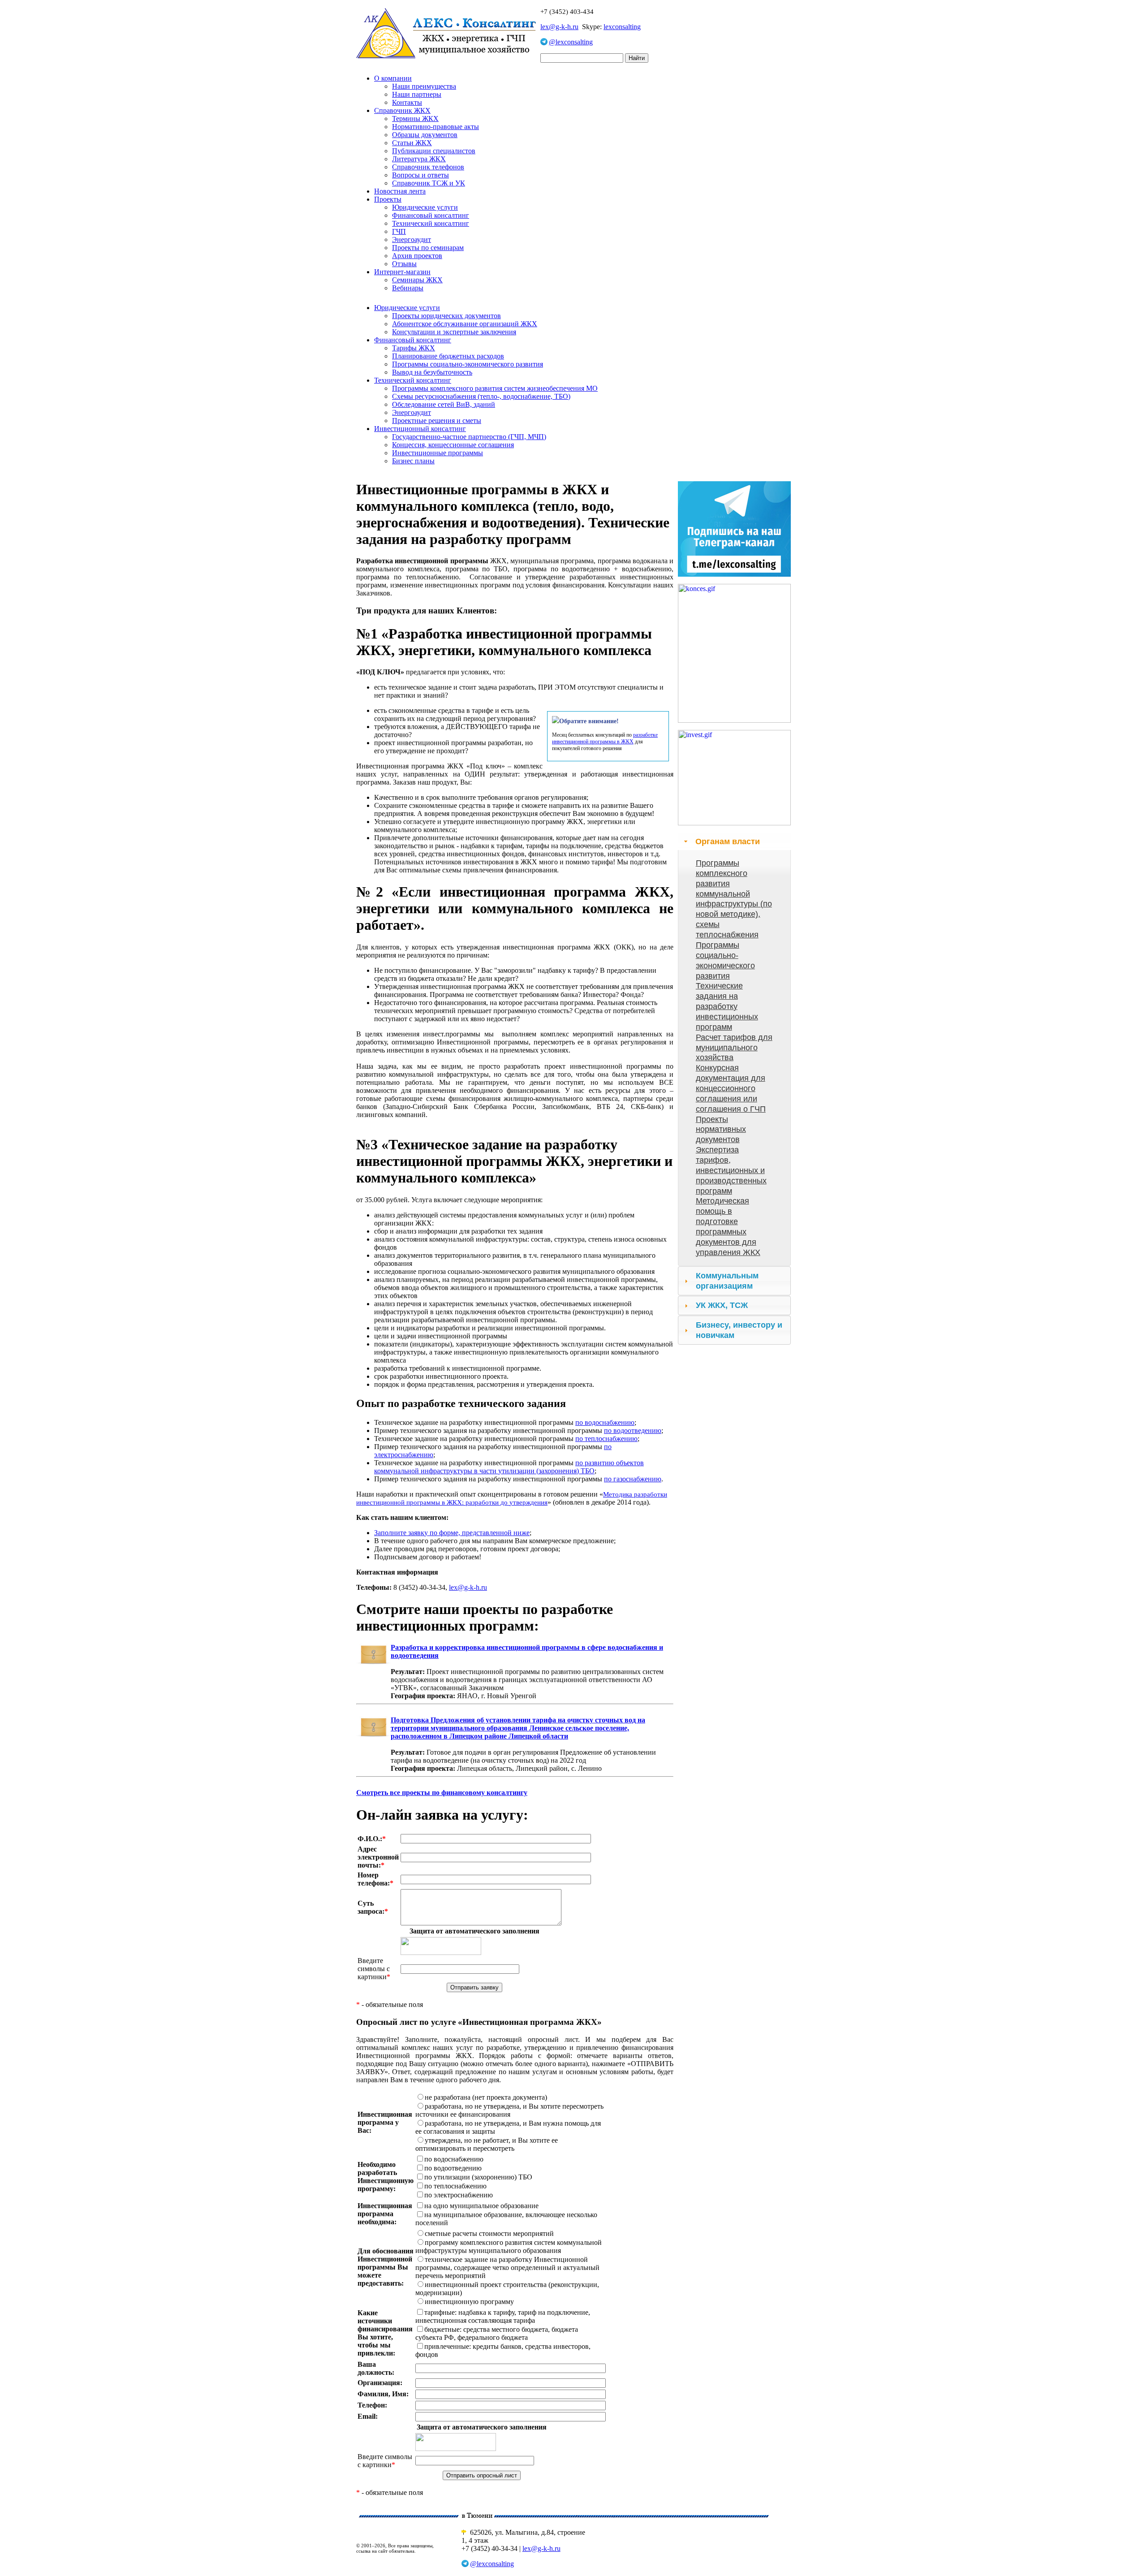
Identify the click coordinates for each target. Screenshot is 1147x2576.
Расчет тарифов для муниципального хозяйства (734, 1048)
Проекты (388, 199)
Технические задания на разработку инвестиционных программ (727, 1006)
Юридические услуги (425, 207)
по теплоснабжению (606, 1439)
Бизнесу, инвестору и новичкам (739, 1330)
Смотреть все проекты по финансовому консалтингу (442, 1793)
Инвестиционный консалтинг (420, 429)
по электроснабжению (459, 2195)
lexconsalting (622, 27)
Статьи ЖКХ (412, 143)
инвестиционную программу (469, 2302)
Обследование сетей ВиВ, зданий (444, 404)
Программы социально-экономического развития (468, 364)
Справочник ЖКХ (402, 110)
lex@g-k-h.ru (559, 27)
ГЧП (399, 231)
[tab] (734, 841)
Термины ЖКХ (415, 119)
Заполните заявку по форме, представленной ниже (452, 1533)
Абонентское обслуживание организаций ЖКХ (465, 324)
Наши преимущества (424, 86)
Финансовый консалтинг (431, 215)
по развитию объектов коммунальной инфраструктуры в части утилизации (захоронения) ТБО (509, 1467)
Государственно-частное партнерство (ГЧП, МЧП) (469, 437)
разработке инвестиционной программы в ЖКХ (605, 738)
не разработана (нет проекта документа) (486, 2097)
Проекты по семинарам (428, 248)
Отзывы (404, 264)
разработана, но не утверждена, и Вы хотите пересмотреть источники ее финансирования (509, 2110)
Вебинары (408, 288)
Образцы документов (425, 135)
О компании (393, 78)
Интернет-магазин (402, 272)
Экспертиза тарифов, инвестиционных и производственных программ (731, 1170)
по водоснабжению (605, 1422)
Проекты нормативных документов (721, 1130)
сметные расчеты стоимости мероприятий (489, 2233)
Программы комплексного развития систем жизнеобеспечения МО (495, 388)
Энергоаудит (412, 239)
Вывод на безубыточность (432, 372)
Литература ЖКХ (419, 159)
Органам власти (728, 841)
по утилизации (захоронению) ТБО (478, 2177)
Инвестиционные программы (438, 453)
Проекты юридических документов (446, 316)
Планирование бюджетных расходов (448, 356)
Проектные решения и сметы (437, 421)
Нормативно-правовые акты (436, 127)
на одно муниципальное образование (481, 2206)
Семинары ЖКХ (417, 280)
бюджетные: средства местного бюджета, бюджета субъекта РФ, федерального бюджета (497, 2333)
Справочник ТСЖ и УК (429, 183)
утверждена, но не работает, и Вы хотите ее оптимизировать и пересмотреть (487, 2144)
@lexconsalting (571, 42)
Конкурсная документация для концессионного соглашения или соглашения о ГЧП (731, 1088)
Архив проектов (417, 256)
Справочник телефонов (428, 167)
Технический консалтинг (431, 223)
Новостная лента (400, 191)
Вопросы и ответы (420, 175)
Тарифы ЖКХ (414, 348)
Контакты (407, 102)
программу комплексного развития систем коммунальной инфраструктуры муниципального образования (509, 2246)
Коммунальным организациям (727, 1281)
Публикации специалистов (434, 151)
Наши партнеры (417, 94)
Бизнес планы (413, 461)
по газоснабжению (633, 1479)
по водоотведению (633, 1430)
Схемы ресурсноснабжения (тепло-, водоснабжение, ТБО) (481, 396)
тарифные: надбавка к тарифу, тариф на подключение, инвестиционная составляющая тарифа (503, 2316)
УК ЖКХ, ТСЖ (722, 1305)
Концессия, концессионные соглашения (453, 445)
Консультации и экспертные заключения (454, 332)
